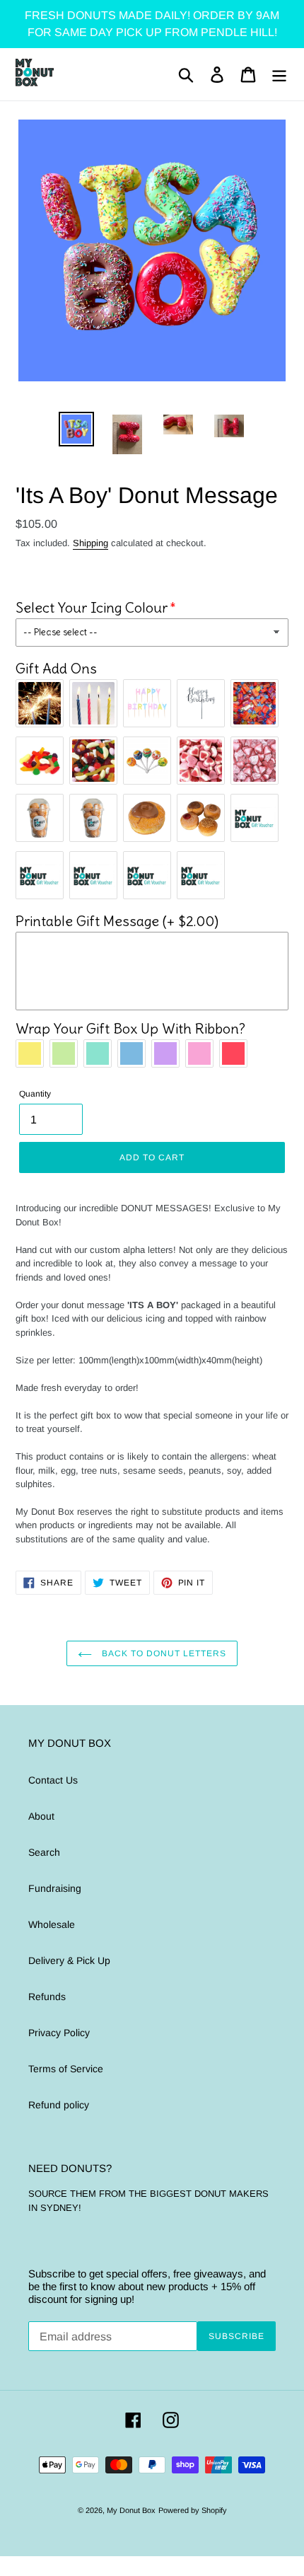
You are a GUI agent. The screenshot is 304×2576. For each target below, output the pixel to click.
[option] (76, 429)
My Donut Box (131, 2510)
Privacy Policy (59, 2033)
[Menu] (279, 75)
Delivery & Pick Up (69, 1960)
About (41, 1816)
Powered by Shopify (193, 2510)
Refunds (47, 1997)
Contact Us (53, 1780)
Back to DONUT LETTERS (162, 1653)
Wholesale (52, 1924)
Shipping (90, 543)
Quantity (35, 1094)
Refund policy (59, 2105)
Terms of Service (66, 2069)
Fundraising (55, 1888)
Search (44, 1852)
